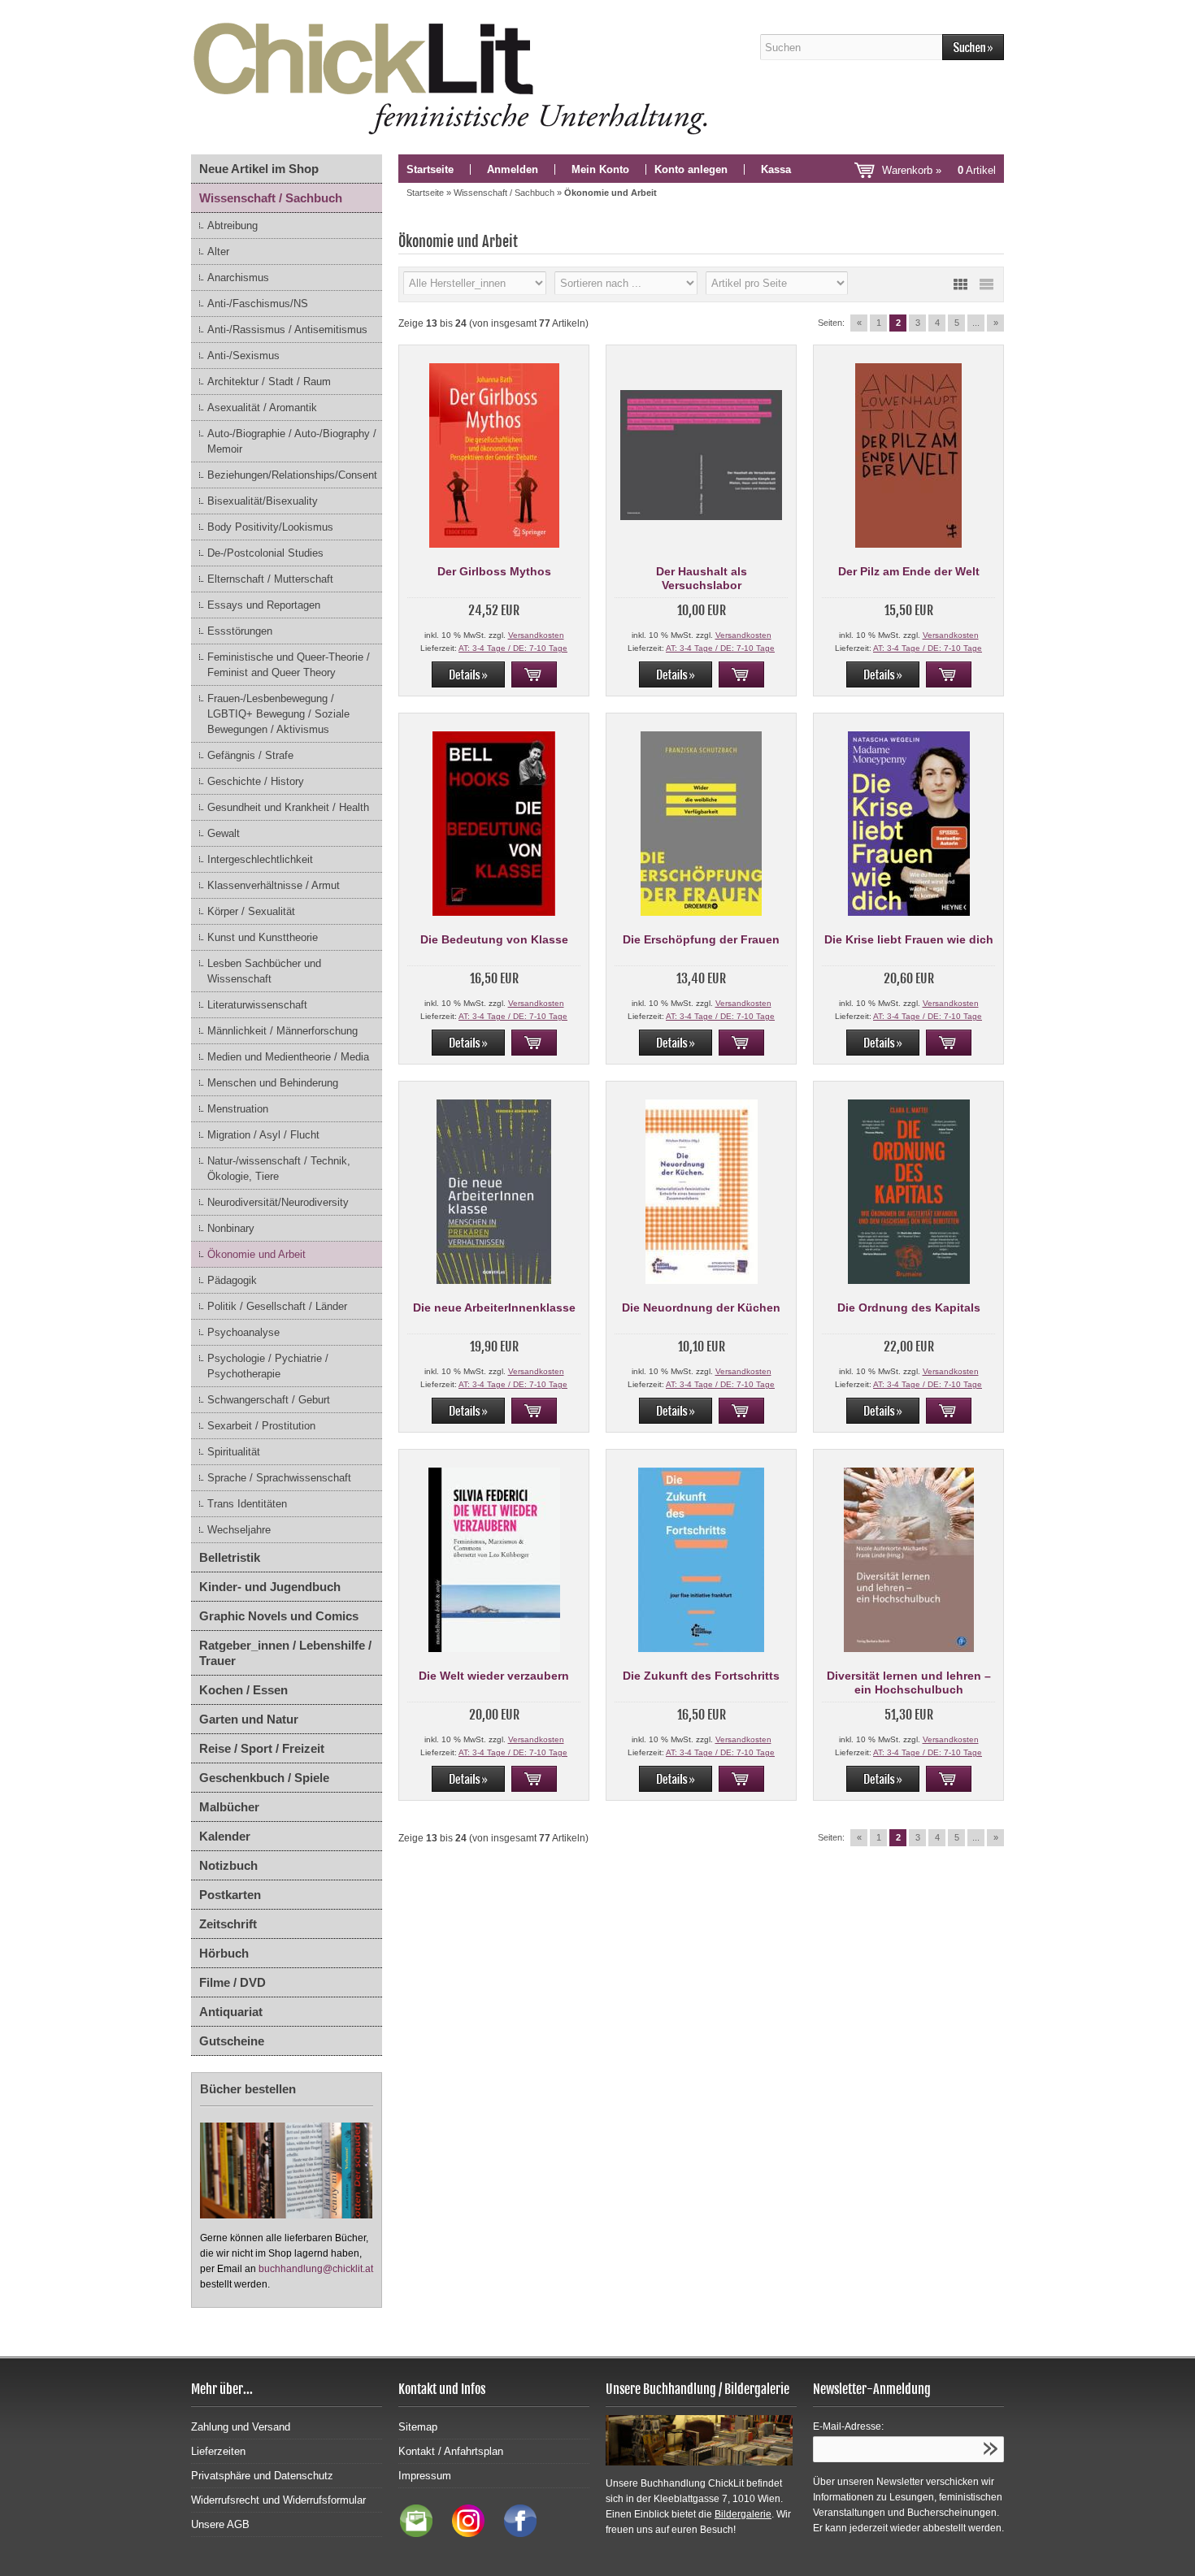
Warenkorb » (939, 170)
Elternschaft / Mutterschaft (270, 579)
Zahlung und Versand (241, 2427)
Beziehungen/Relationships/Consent (292, 475)
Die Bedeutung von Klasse (494, 939)
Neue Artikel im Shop (259, 169)
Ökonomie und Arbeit (256, 1254)
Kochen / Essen (243, 1690)
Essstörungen (240, 631)
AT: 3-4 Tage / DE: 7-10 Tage (513, 648)
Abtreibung (232, 226)
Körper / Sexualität (251, 911)
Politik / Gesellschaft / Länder (277, 1306)
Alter (218, 252)
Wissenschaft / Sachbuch (271, 198)
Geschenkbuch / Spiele (264, 1778)
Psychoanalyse (243, 1332)
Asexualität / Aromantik (262, 408)
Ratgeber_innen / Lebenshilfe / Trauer (285, 1653)
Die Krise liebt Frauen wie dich (909, 939)
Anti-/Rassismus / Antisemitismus (287, 330)
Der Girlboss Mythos (494, 571)
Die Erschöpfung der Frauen (701, 939)
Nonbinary (231, 1228)
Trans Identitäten (247, 1504)
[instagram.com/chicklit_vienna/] (464, 2533)
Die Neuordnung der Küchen (701, 1308)
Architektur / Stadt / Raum (269, 382)
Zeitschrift (228, 1924)
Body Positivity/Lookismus (270, 527)
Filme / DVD (232, 1982)
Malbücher (229, 1807)
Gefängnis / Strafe (250, 755)
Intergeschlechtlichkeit (260, 859)
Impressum (425, 2476)
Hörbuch (224, 1953)
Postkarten (230, 1895)
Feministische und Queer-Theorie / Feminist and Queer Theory (289, 665)
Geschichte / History (256, 781)
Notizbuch (228, 1865)
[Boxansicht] (960, 284)
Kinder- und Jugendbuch (270, 1587)
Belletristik (230, 1557)
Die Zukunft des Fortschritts (701, 1676)
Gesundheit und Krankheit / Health (288, 807)
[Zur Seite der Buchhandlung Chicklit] (455, 77)
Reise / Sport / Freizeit (262, 1748)
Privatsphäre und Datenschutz (262, 2476)
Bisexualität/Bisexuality (263, 501)
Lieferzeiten (218, 2451)
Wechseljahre (239, 1530)
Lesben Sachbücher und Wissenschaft (264, 971)
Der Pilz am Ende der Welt (909, 571)
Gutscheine (232, 2041)
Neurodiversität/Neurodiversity (278, 1202)
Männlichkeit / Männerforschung (282, 1031)
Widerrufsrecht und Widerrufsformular (278, 2500)
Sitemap (418, 2427)
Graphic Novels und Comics (279, 1616)
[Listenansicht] (986, 284)
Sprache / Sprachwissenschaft (279, 1478)
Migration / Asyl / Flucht (263, 1135)
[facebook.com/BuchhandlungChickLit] (512, 2533)
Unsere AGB (220, 2524)
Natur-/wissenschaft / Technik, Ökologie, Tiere (279, 1169)
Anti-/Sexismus (243, 356)
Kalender (225, 1836)
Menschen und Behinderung (273, 1083)
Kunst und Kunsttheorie (263, 937)
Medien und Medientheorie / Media (288, 1057)
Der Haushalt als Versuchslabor (702, 578)
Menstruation (238, 1109)
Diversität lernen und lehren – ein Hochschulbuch (909, 1683)
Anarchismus (238, 278)
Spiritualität (234, 1452)
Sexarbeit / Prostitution (261, 1426)
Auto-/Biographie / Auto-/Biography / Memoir (292, 441)
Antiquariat (231, 2012)
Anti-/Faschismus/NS (258, 304)
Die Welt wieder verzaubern (494, 1676)
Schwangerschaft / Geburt (269, 1400)
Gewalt (224, 833)
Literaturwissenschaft (257, 1005)
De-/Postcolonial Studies (265, 553)
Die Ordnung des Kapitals (909, 1308)
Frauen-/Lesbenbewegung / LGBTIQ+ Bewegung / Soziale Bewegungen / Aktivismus (278, 714)
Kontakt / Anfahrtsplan (451, 2451)
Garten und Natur (249, 1719)
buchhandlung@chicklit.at (316, 2269)
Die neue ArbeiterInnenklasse (494, 1308)
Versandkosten (536, 635)
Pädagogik (232, 1280)
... (976, 323)
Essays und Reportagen (264, 605)
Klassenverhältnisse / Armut (274, 885)
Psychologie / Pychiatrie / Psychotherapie (268, 1366)
